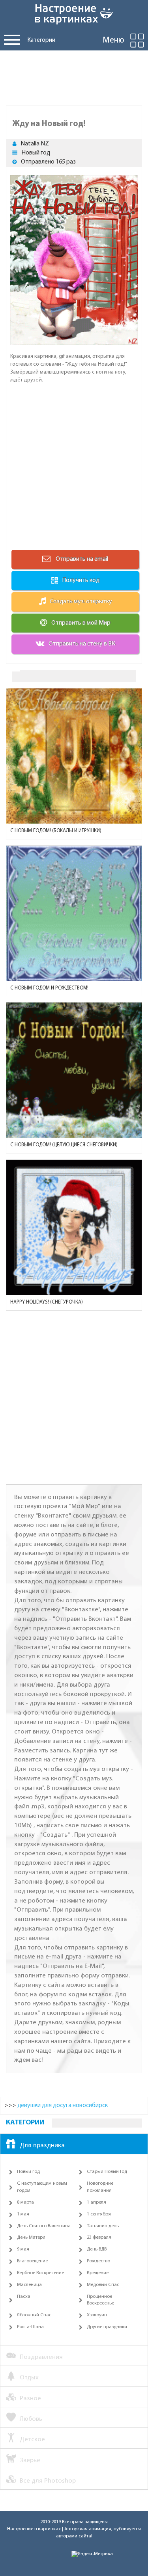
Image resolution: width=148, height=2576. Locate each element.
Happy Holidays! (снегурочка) (47, 1302)
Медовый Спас (103, 2285)
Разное (30, 2398)
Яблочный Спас (34, 2315)
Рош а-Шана (30, 2327)
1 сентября (99, 2214)
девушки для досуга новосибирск (63, 2105)
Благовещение (32, 2261)
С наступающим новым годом (42, 2187)
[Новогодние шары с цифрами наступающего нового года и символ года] (74, 913)
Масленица (29, 2285)
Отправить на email (81, 559)
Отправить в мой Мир (81, 623)
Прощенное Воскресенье (100, 2300)
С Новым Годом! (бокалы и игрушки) (56, 831)
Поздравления (41, 2357)
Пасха (24, 2297)
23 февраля (99, 2237)
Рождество (98, 2261)
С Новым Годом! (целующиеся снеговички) (64, 1145)
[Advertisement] (74, 76)
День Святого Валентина (44, 2226)
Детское (32, 2439)
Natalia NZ (35, 144)
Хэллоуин (97, 2315)
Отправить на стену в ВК (82, 644)
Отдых (29, 2378)
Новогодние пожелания (100, 2187)
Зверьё (30, 2460)
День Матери (31, 2237)
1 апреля (96, 2202)
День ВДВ (97, 2249)
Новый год (36, 153)
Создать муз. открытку (81, 602)
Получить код (81, 580)
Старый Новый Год (107, 2172)
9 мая (23, 2249)
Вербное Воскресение (40, 2273)
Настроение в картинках (34, 2529)
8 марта (25, 2202)
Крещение (98, 2273)
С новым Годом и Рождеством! (49, 988)
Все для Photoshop (48, 2481)
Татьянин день (103, 2226)
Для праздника (42, 2145)
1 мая (23, 2214)
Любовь (31, 2419)
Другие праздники (107, 2327)
